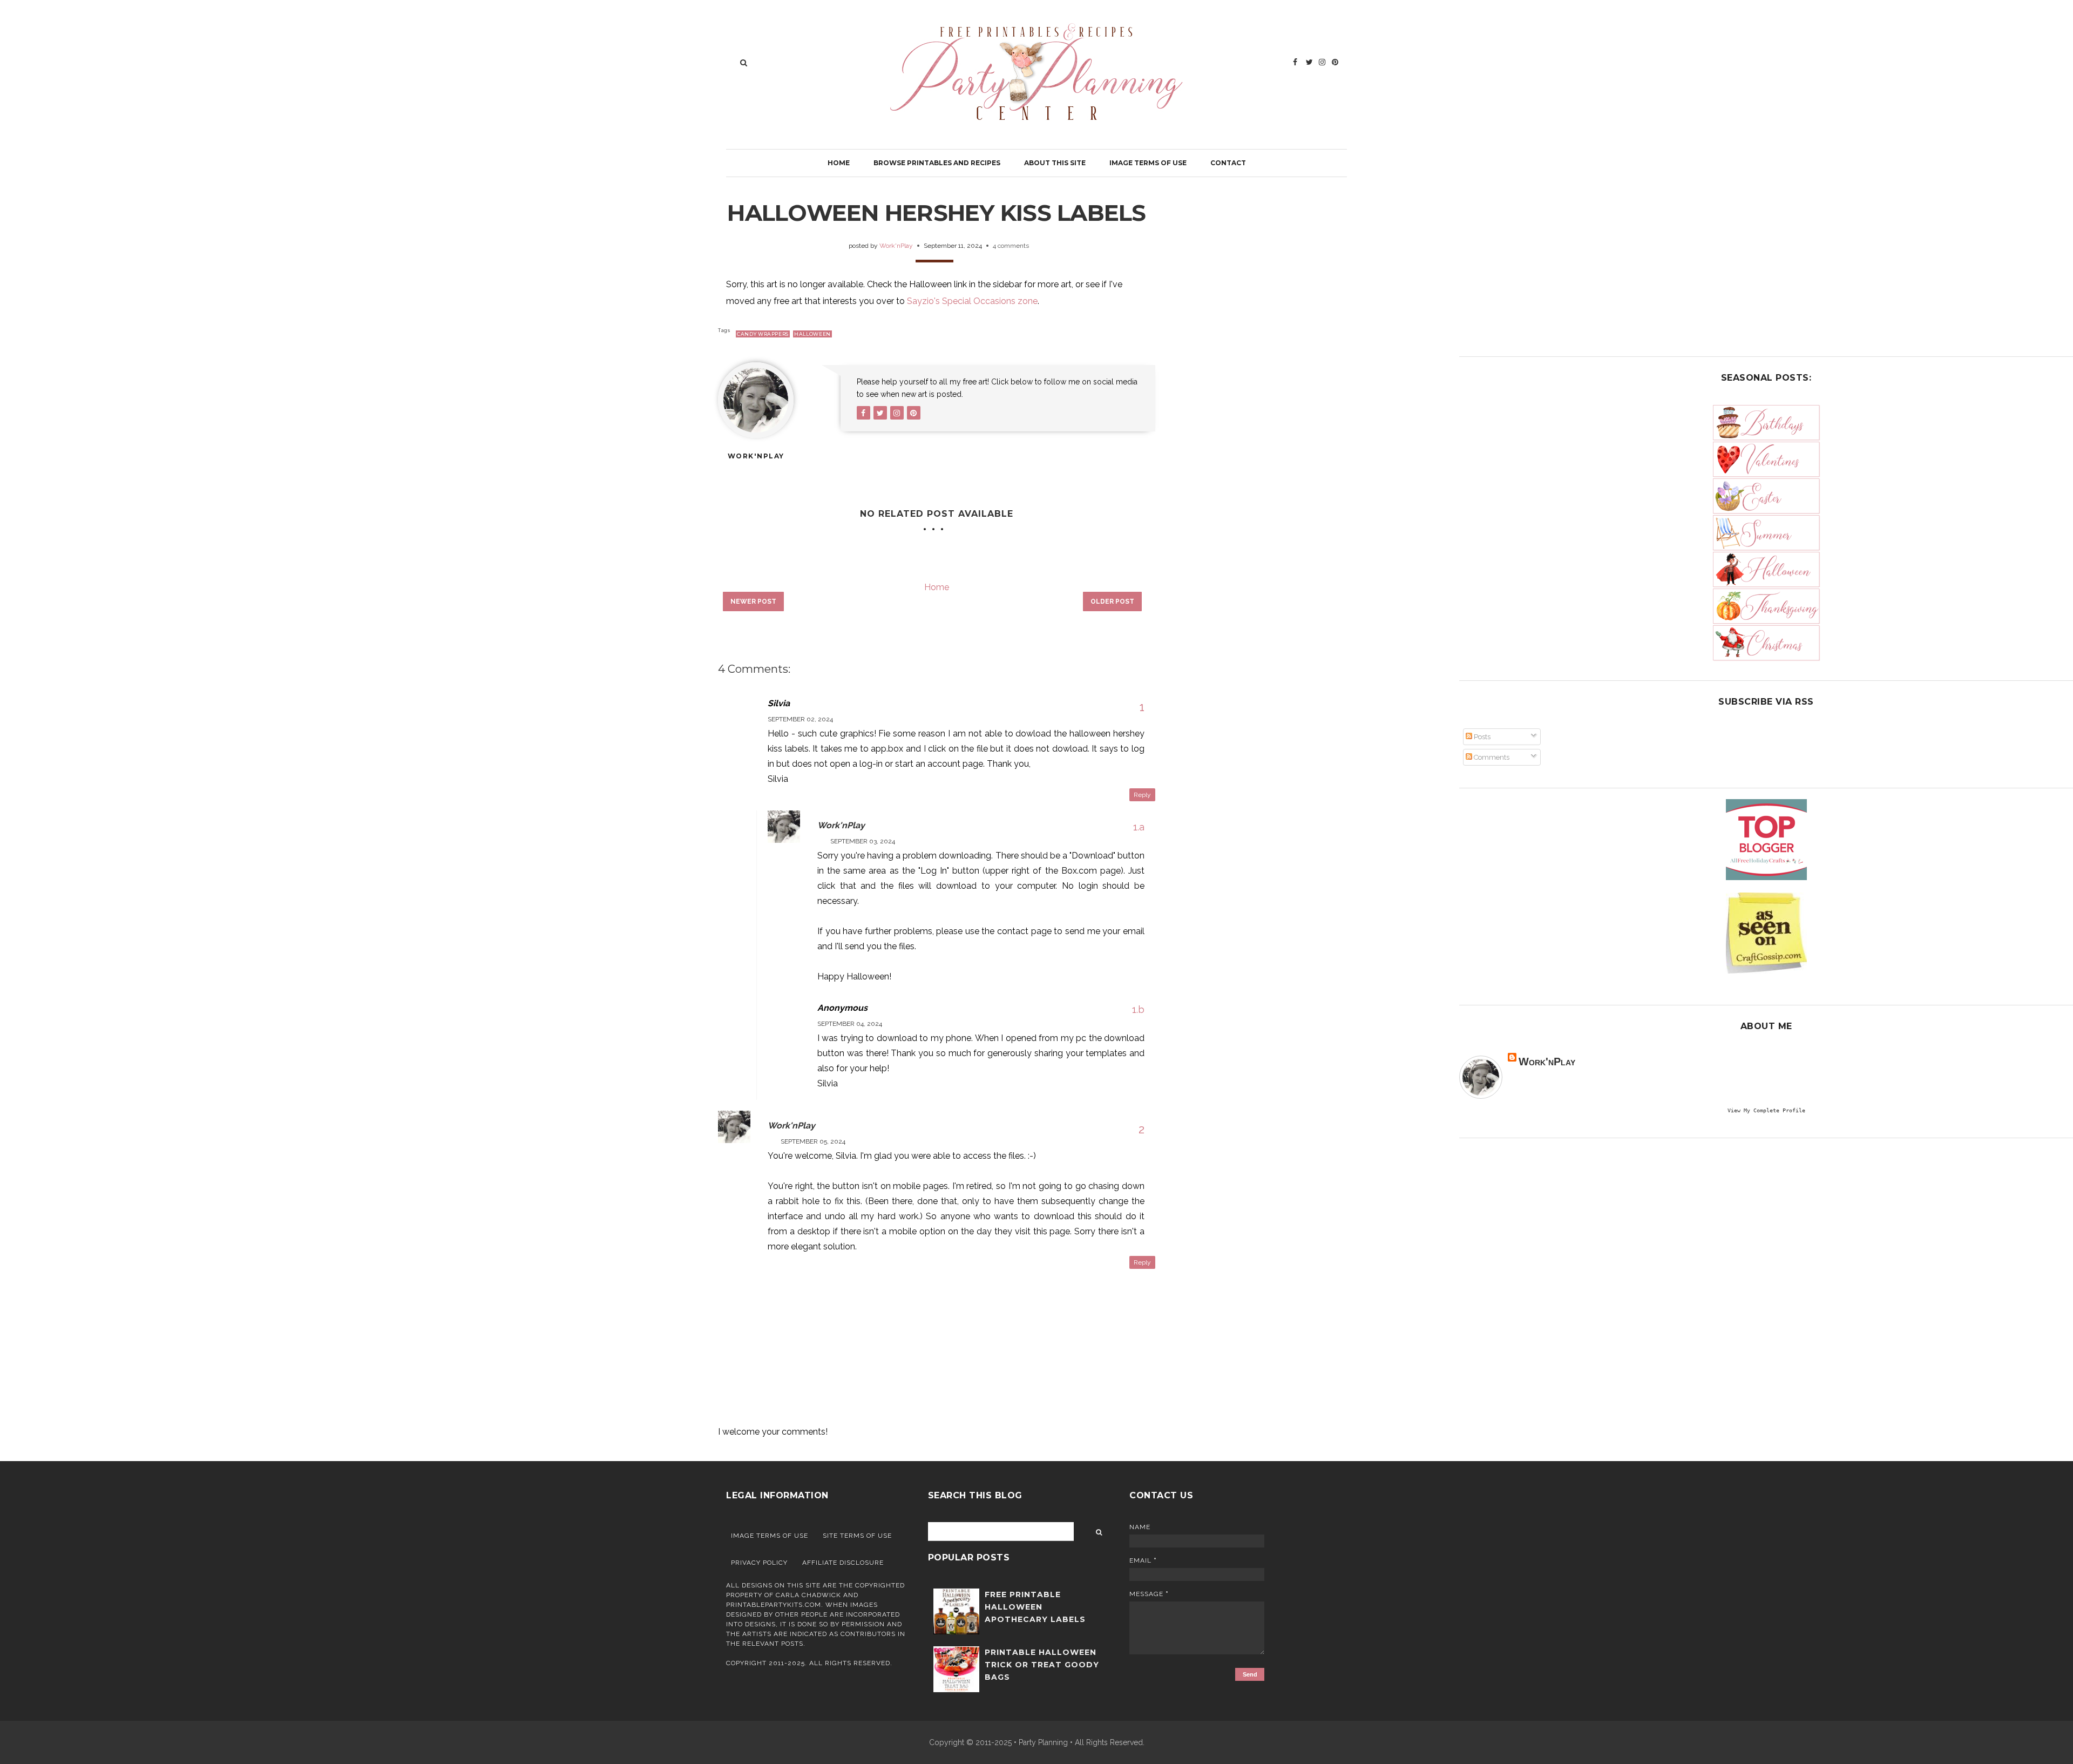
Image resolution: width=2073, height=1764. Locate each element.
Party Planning (1043, 1742)
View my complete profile (1766, 1110)
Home (839, 163)
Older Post (1112, 601)
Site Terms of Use (857, 1536)
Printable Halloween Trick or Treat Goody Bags (1042, 1665)
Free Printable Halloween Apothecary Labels (1035, 1607)
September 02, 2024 (800, 719)
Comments (1491, 757)
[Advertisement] (1540, 266)
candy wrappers (763, 334)
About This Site (1055, 163)
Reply (1142, 795)
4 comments (1011, 246)
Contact (1228, 163)
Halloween (812, 334)
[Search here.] (744, 63)
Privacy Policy (759, 1563)
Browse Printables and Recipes (937, 163)
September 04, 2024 (850, 1024)
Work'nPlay (896, 246)
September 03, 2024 (863, 841)
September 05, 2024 (813, 1141)
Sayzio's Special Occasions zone (972, 301)
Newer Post (753, 601)
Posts (1481, 737)
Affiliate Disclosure (843, 1563)
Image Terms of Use (1148, 163)
